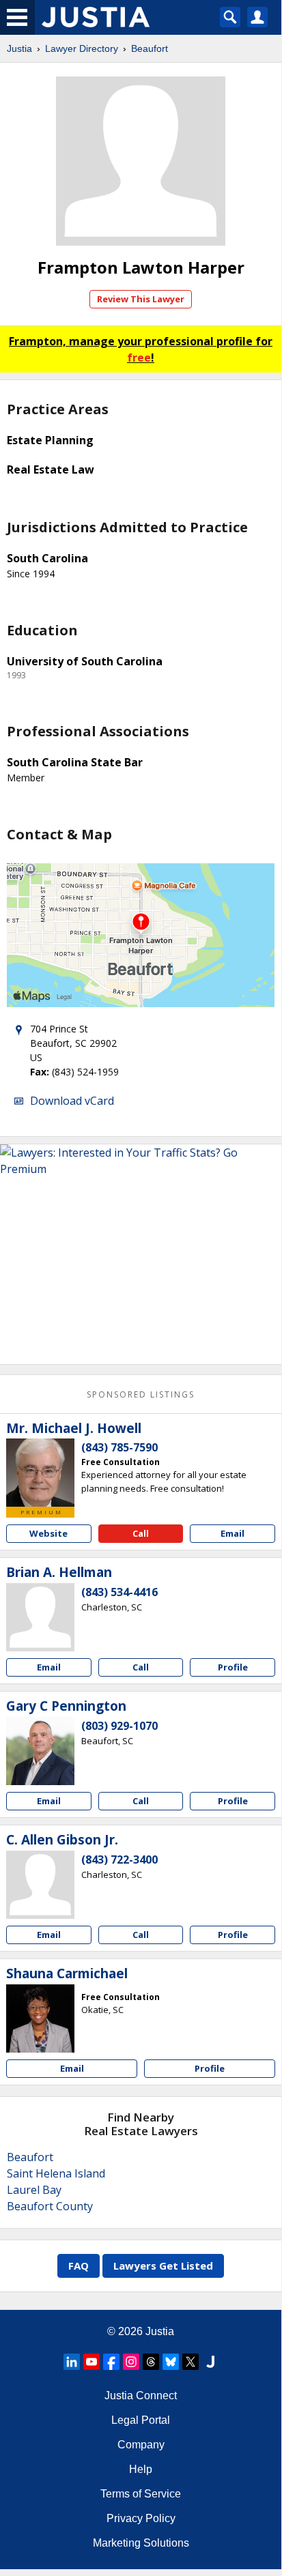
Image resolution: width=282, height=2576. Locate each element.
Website (48, 1533)
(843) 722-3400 (119, 1859)
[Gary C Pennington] (40, 1751)
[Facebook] (111, 2362)
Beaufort (150, 48)
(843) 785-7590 (119, 1447)
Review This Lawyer (141, 299)
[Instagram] (131, 2362)
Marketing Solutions (141, 2543)
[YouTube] (91, 2362)
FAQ (79, 2266)
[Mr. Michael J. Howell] (40, 1473)
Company (141, 2445)
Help (141, 2469)
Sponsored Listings (141, 1394)
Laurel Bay (34, 2190)
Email (232, 1533)
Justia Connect (141, 2396)
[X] (191, 2362)
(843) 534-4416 (119, 1592)
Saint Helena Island (56, 2173)
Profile (233, 1667)
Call (141, 1533)
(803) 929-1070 (119, 1726)
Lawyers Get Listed (163, 2266)
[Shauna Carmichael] (40, 2018)
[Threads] (151, 2362)
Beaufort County (50, 2206)
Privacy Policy (141, 2518)
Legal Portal (141, 2420)
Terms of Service (141, 2494)
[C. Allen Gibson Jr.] (40, 1885)
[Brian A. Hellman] (40, 1617)
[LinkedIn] (72, 2362)
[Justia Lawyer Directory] (210, 2362)
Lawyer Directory (82, 48)
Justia (19, 48)
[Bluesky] (171, 2362)
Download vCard (72, 1101)
